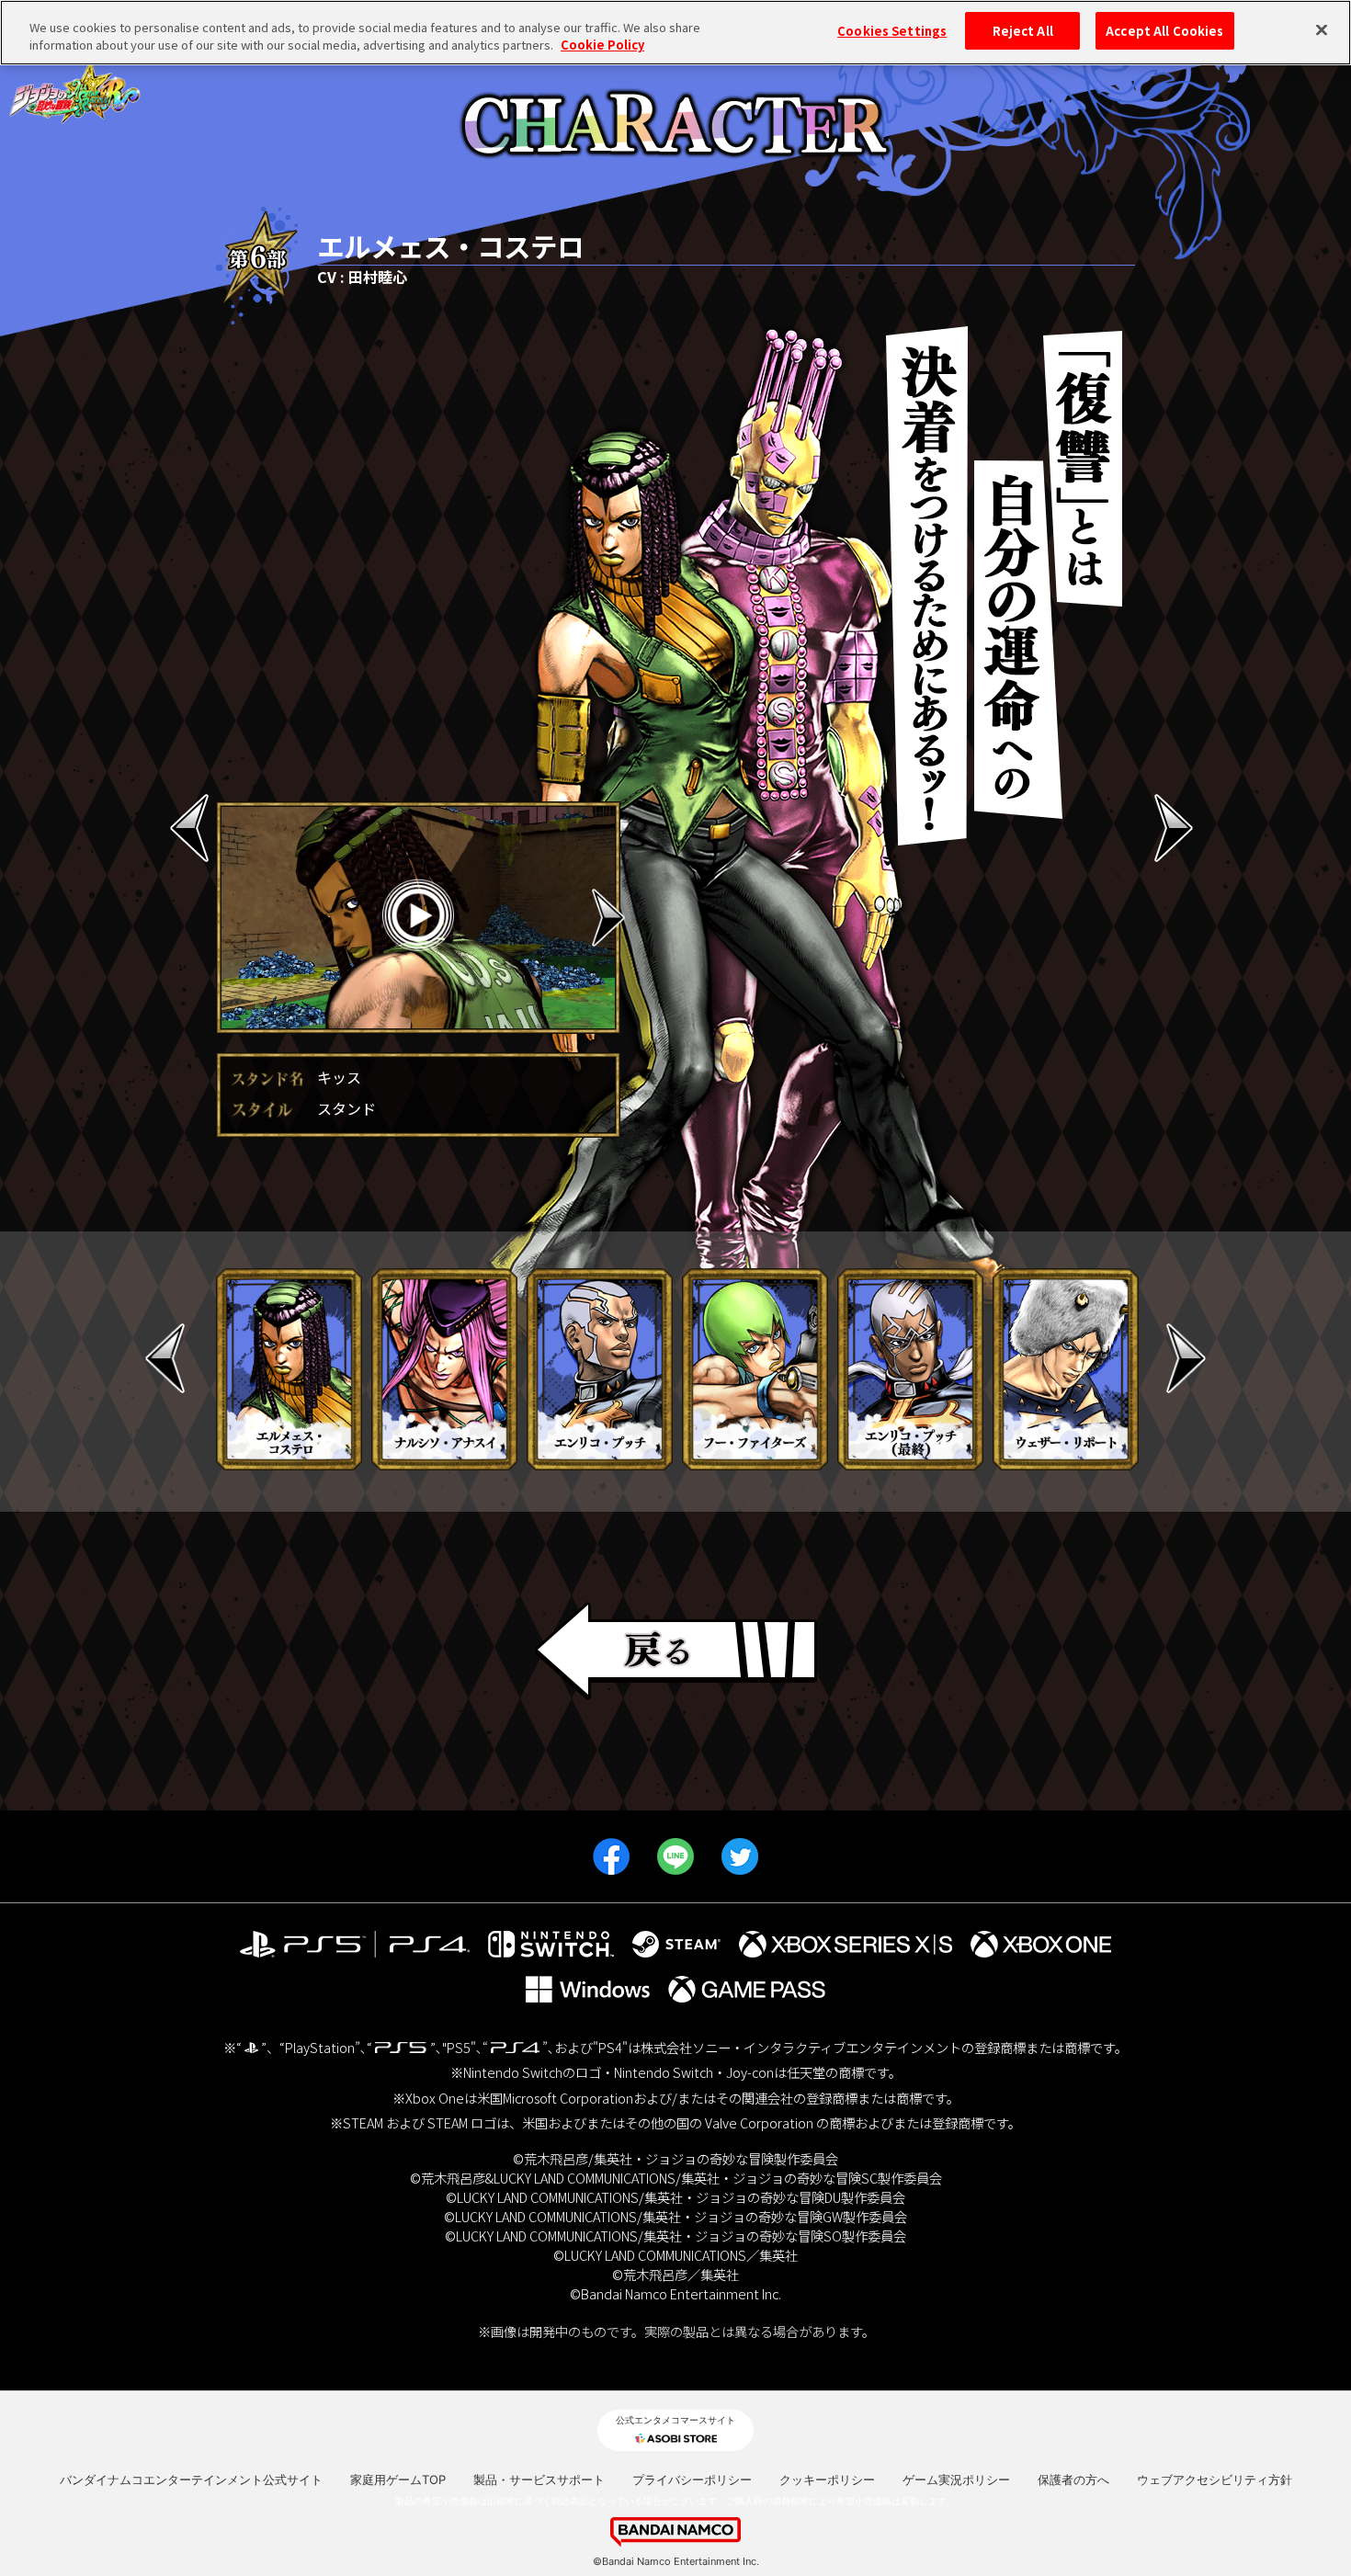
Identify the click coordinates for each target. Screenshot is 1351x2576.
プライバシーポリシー (692, 2480)
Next (608, 918)
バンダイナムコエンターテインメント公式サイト (191, 2480)
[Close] (1322, 30)
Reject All (1023, 31)
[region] (675, 33)
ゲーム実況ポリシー (956, 2480)
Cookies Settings (892, 31)
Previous (228, 918)
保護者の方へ (1073, 2480)
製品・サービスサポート (539, 2480)
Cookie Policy (602, 45)
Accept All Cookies (1164, 31)
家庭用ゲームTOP (398, 2480)
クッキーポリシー (827, 2480)
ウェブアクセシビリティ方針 (1215, 2480)
